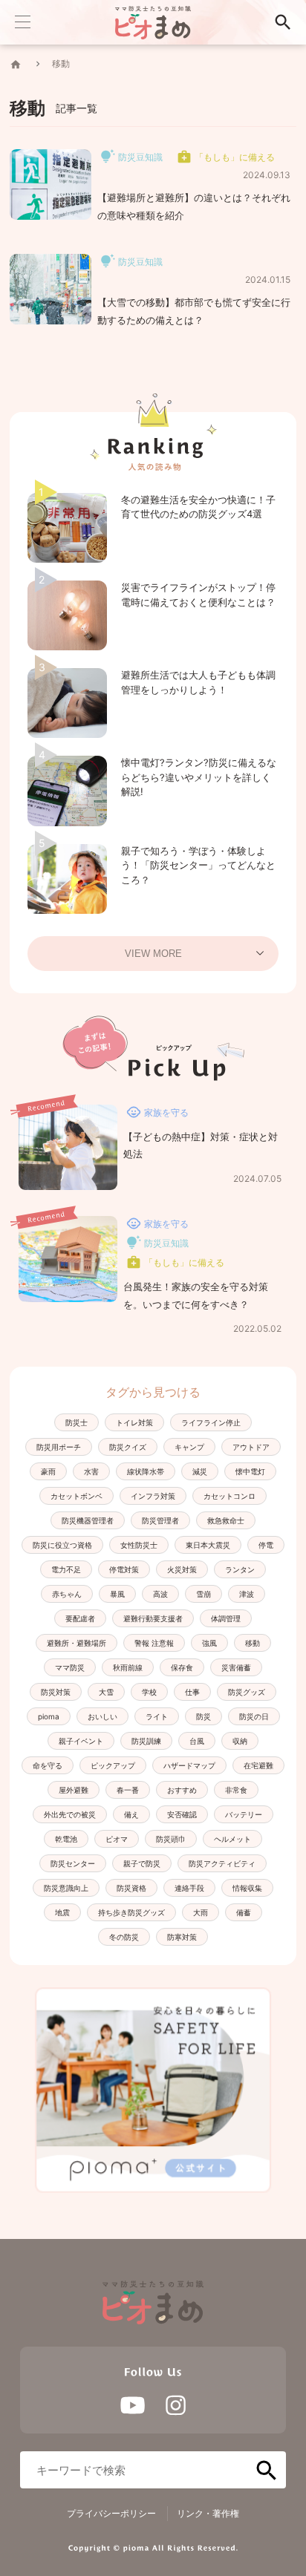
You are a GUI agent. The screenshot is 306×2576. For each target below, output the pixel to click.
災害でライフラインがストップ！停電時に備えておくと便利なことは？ (198, 595)
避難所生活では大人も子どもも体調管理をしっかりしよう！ (198, 682)
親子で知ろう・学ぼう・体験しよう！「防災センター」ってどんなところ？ (198, 865)
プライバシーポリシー (111, 2513)
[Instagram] (176, 2405)
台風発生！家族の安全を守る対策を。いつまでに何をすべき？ (196, 1295)
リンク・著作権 (208, 2513)
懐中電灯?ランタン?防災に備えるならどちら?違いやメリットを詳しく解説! (199, 777)
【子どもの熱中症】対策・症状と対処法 (201, 1145)
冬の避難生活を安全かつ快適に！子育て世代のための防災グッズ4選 (198, 507)
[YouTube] (133, 2405)
